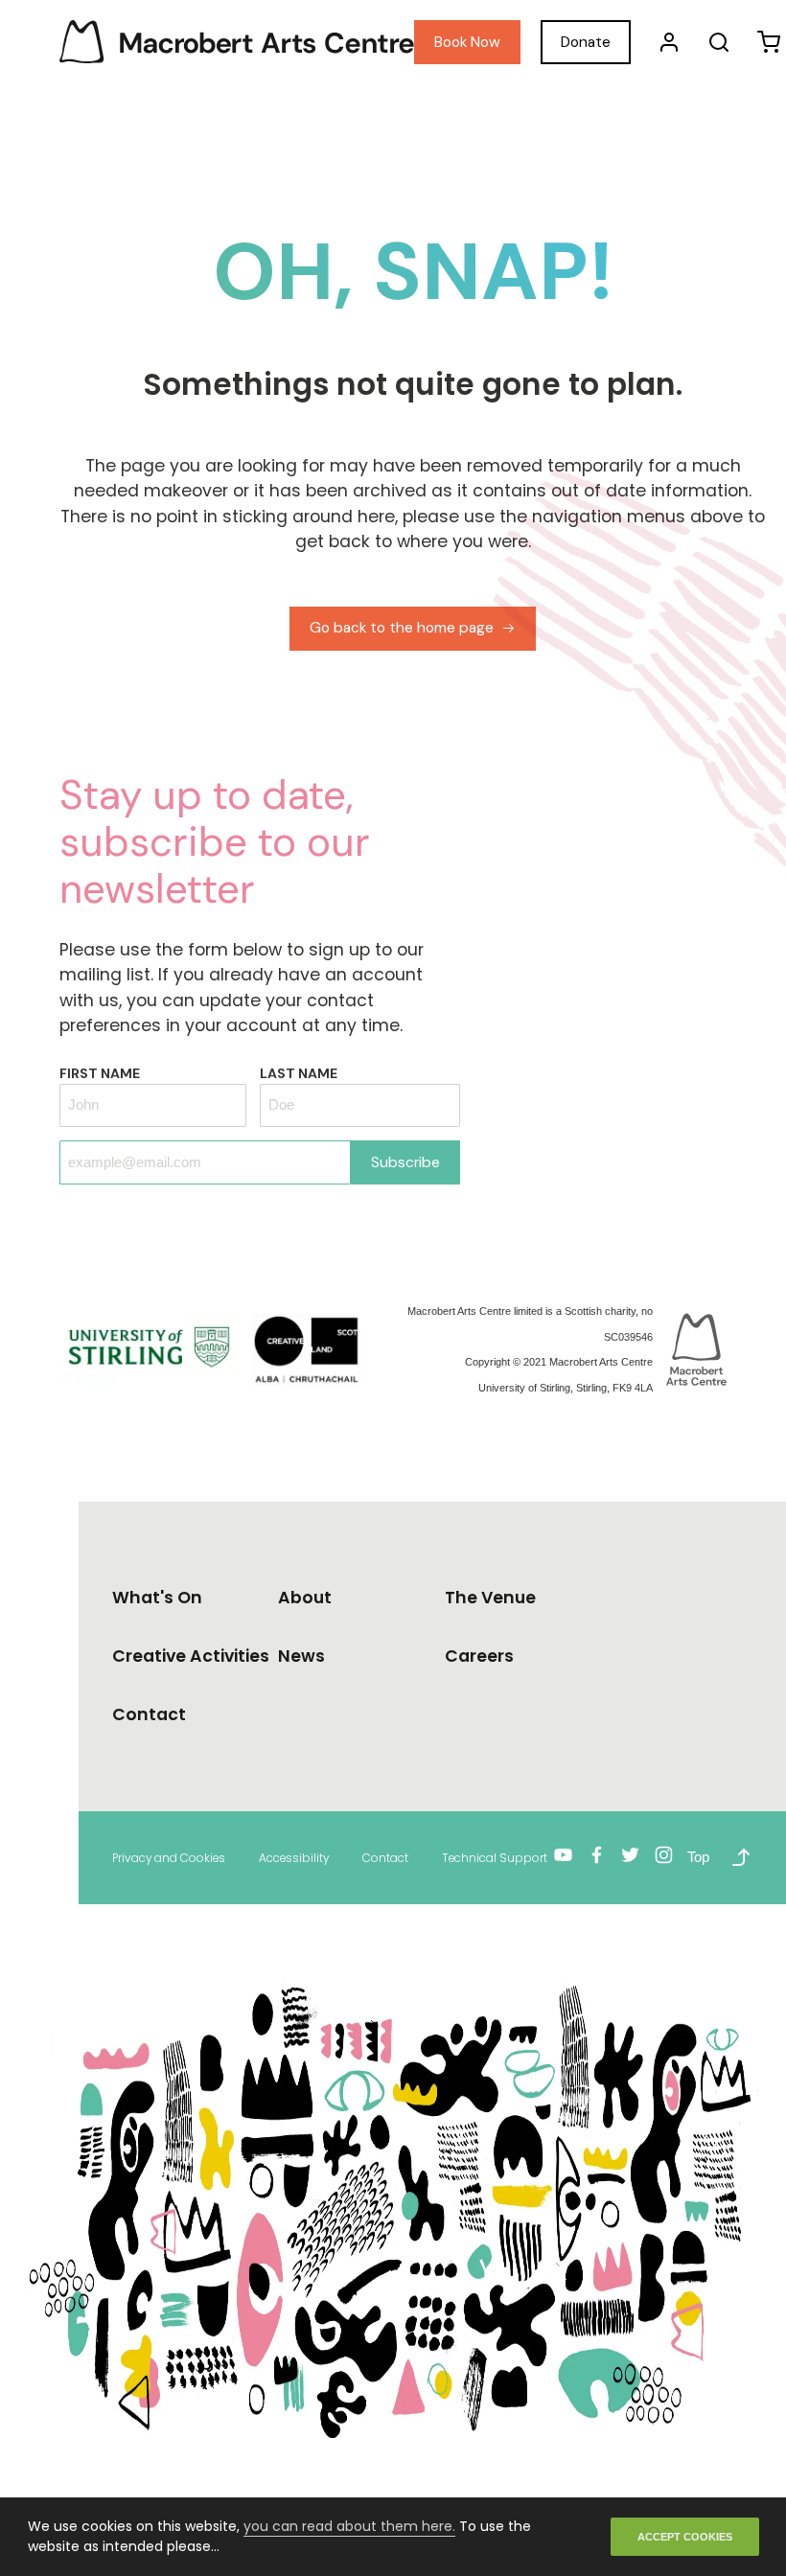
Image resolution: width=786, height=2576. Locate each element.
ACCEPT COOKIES (685, 2537)
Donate (586, 42)
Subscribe (405, 1162)
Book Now (467, 42)
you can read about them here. (349, 2526)
